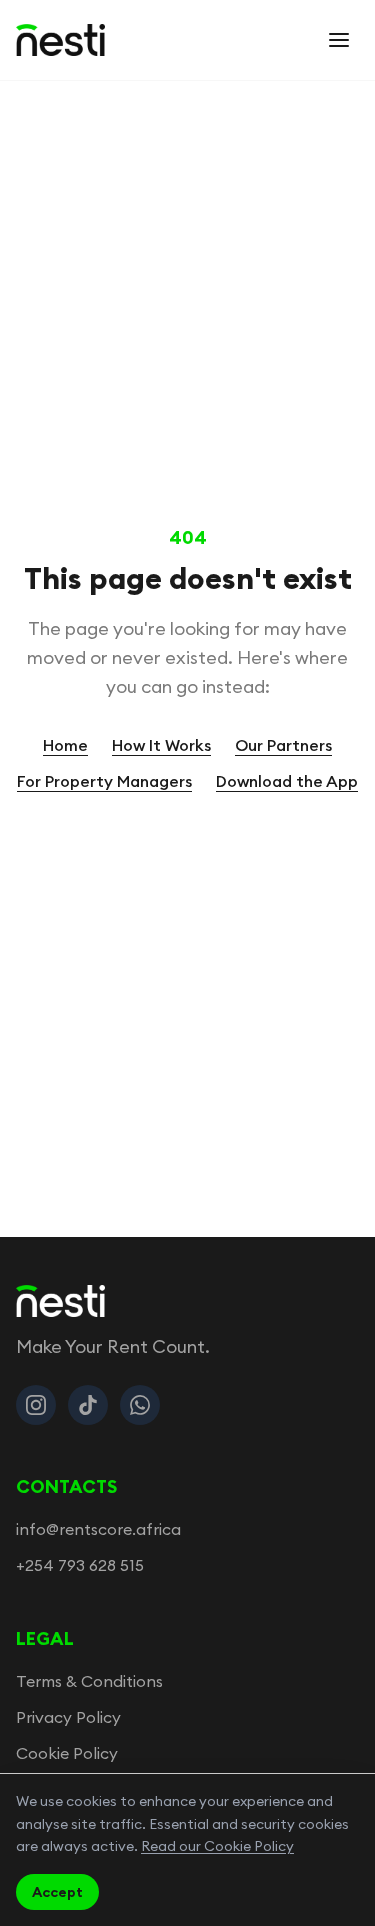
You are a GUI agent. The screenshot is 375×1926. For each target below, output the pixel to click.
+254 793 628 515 (80, 1565)
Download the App (287, 781)
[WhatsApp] (140, 1405)
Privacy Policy (68, 1717)
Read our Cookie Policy (217, 1846)
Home (65, 745)
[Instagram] (36, 1405)
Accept (57, 1892)
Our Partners (283, 745)
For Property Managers (104, 781)
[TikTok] (88, 1405)
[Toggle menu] (339, 40)
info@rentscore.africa (98, 1529)
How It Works (161, 745)
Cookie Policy (67, 1753)
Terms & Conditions (89, 1681)
